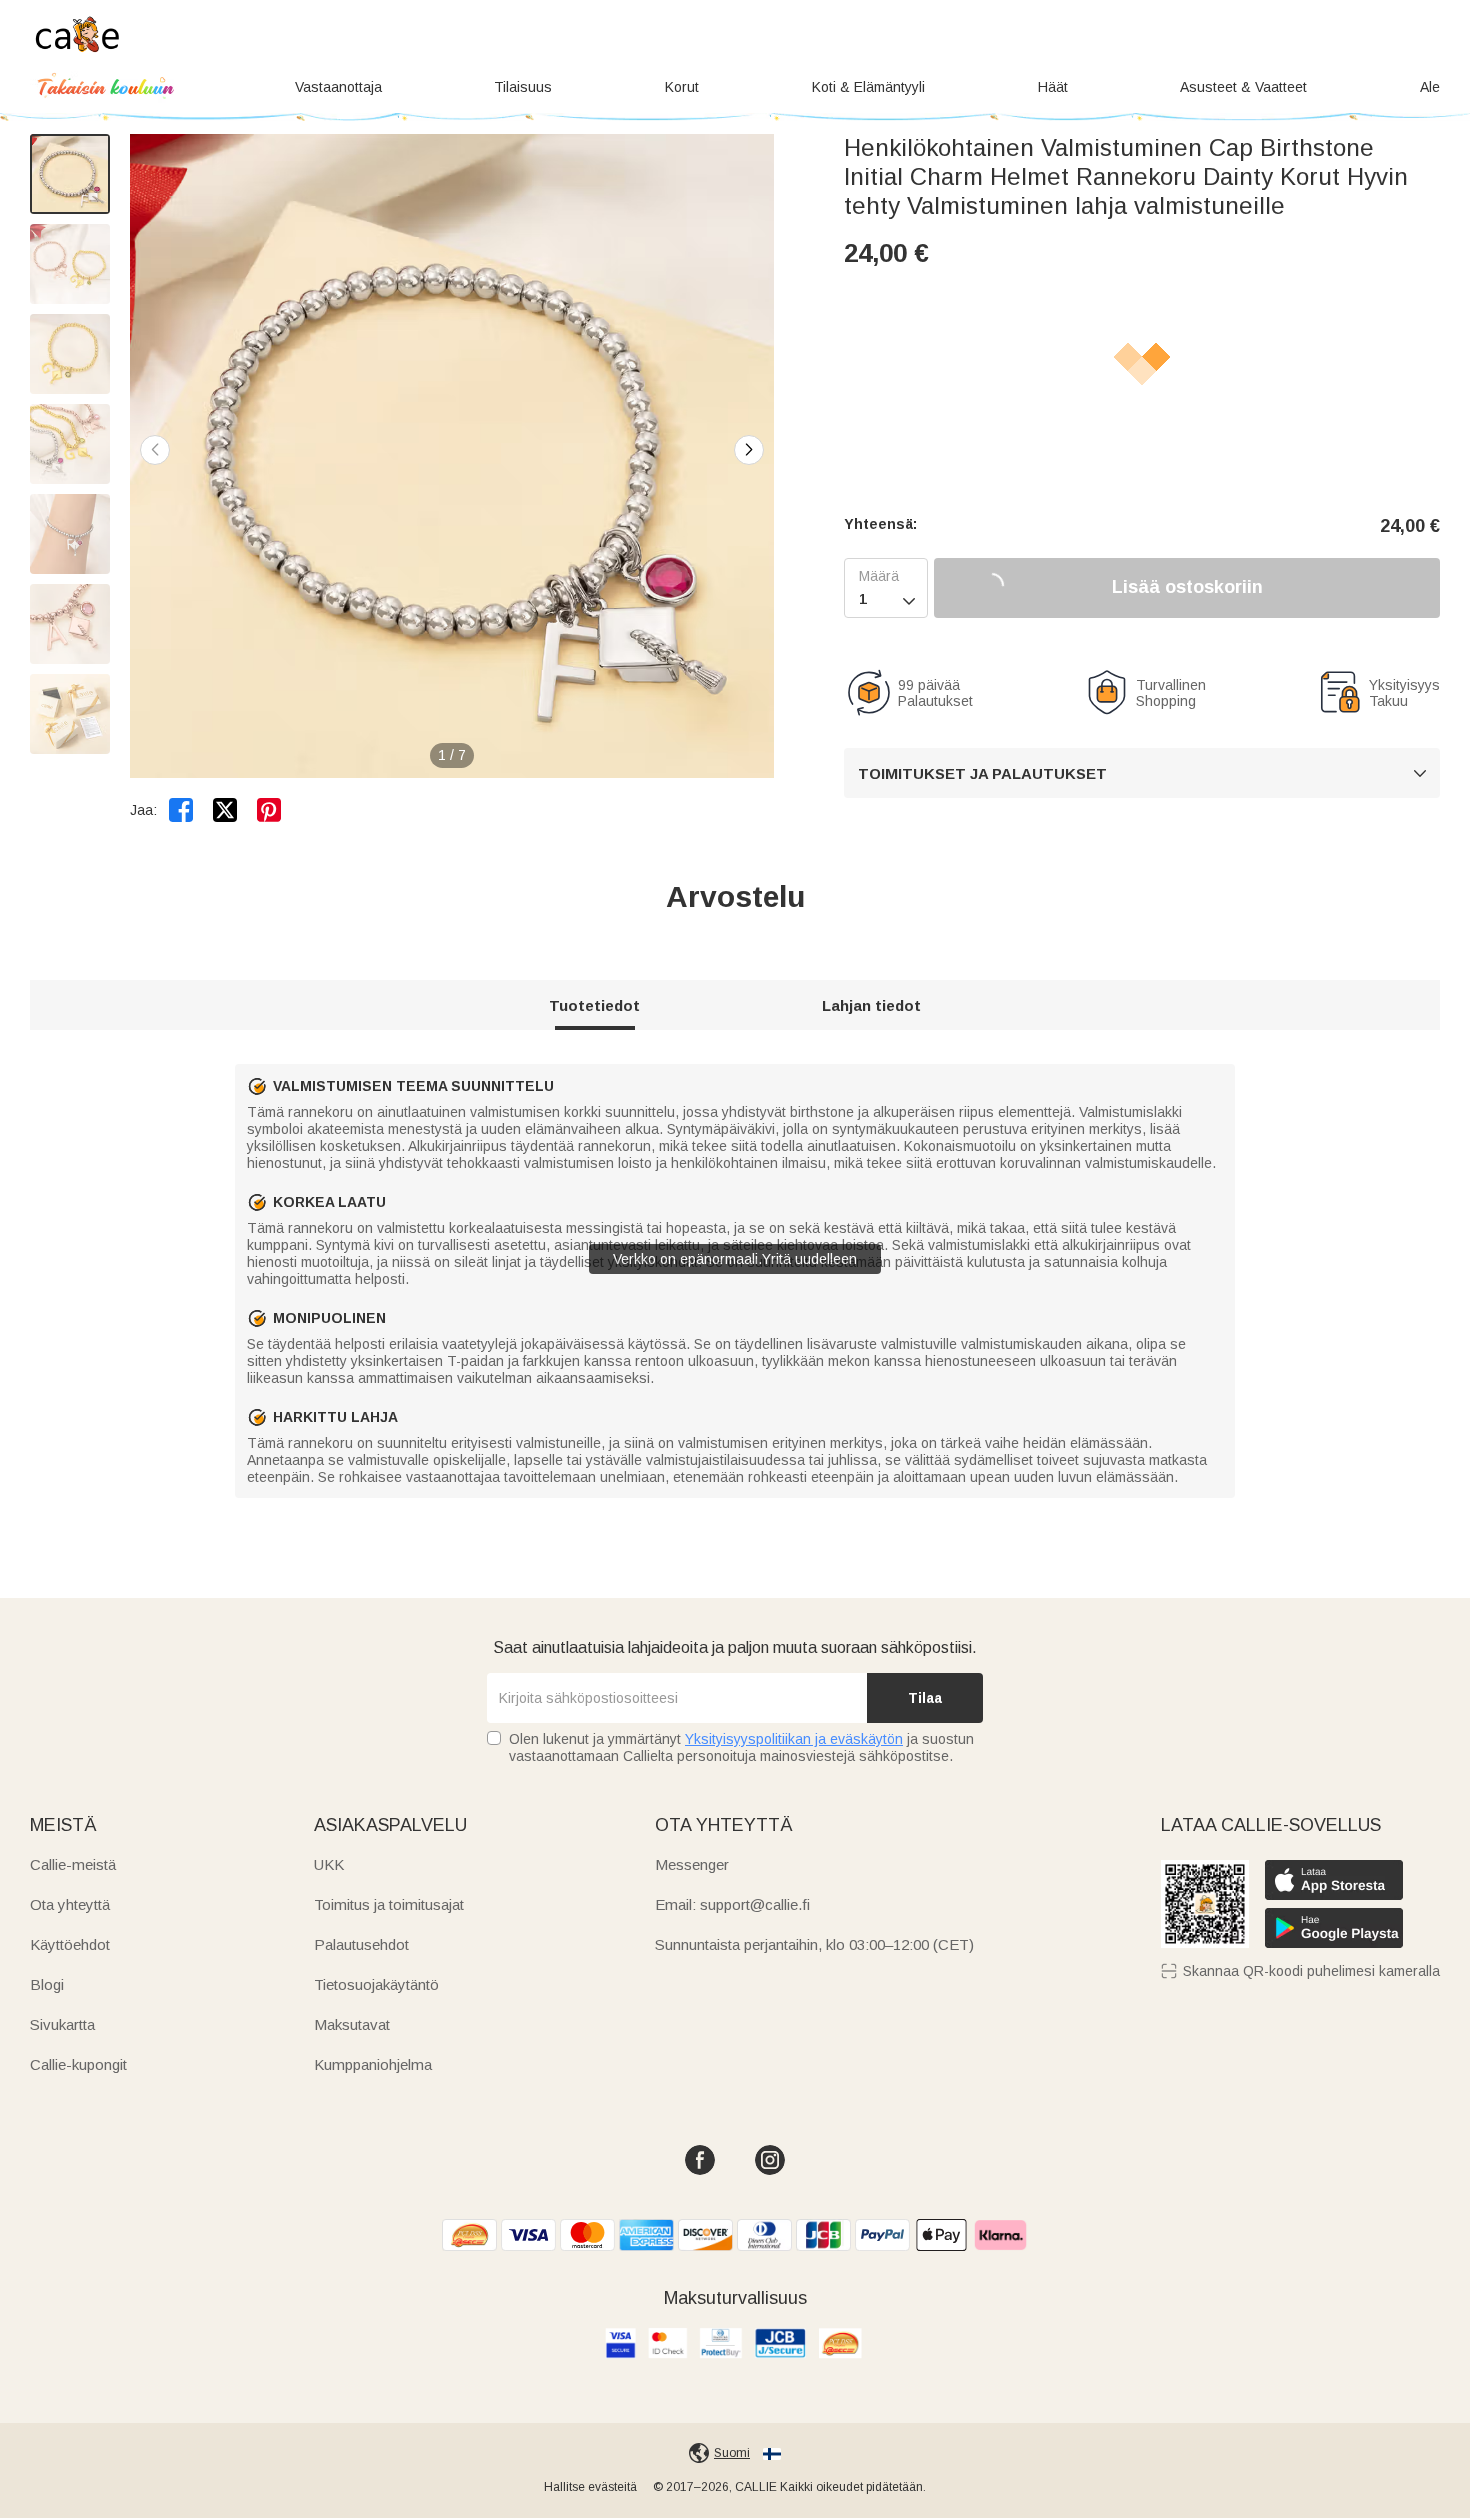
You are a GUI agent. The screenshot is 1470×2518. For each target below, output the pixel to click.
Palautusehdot (361, 1944)
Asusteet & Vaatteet (1243, 87)
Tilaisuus (523, 87)
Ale (1430, 87)
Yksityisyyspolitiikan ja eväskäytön (794, 1739)
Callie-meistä (73, 1864)
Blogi (47, 1984)
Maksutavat (352, 2024)
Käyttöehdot (70, 1944)
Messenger (692, 1864)
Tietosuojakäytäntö (376, 1984)
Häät (1053, 87)
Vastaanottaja (338, 87)
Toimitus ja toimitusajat (389, 1904)
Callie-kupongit (78, 2064)
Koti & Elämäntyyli (868, 87)
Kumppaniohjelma (373, 2064)
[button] (749, 450)
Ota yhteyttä (70, 1904)
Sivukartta (62, 2024)
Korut (682, 87)
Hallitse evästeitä (590, 2487)
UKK (329, 1864)
